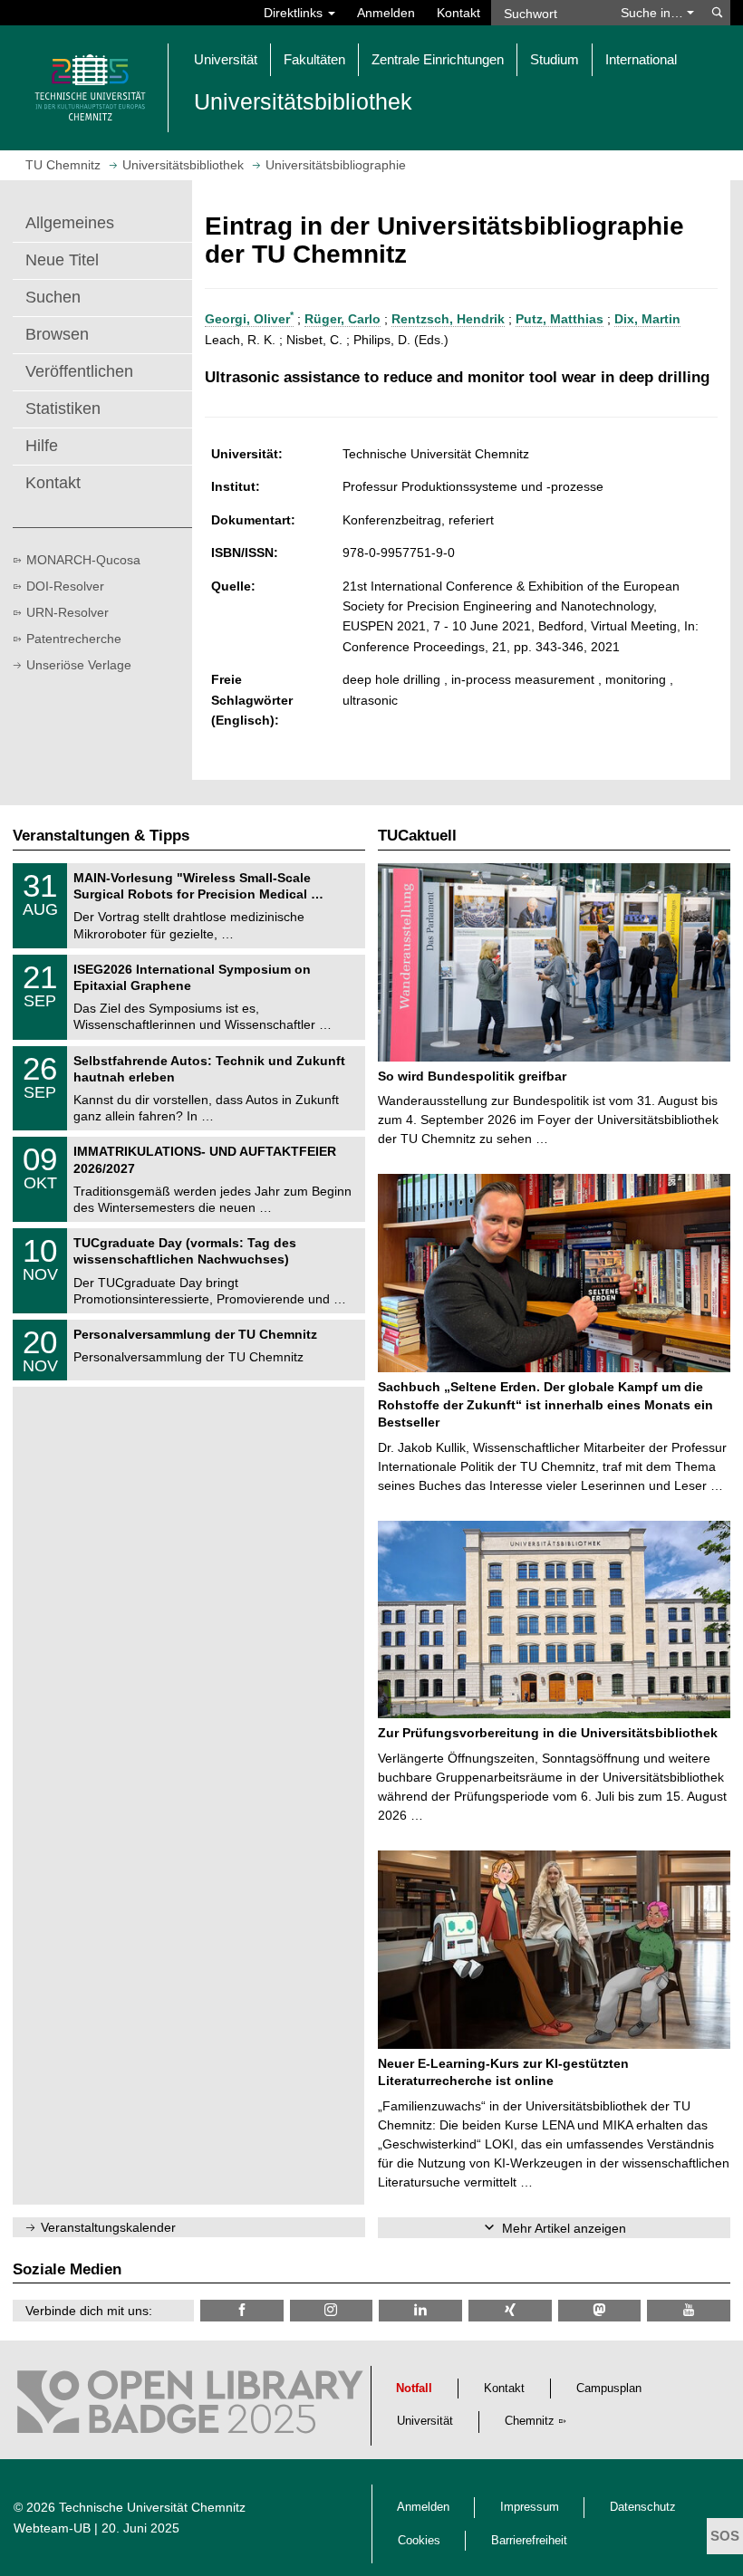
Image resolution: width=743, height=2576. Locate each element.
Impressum (530, 2507)
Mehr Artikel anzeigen (564, 2228)
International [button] (641, 59)
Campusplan (609, 2389)
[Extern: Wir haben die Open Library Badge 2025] (190, 2407)
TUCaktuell (417, 836)
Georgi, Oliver (249, 319)
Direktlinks (295, 13)
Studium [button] (555, 59)
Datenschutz (643, 2507)
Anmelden (386, 13)
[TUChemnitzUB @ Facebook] (242, 2310)
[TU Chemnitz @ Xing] (510, 2310)
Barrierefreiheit (529, 2541)
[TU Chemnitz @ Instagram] (332, 2310)
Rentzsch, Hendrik (448, 319)
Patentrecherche (74, 639)
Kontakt (458, 13)
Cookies (419, 2541)
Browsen (57, 334)
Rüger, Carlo (343, 319)
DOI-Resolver (65, 586)
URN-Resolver (68, 612)
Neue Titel (62, 260)
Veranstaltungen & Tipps (101, 836)
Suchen (53, 297)
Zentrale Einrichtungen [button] (438, 59)
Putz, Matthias (560, 319)
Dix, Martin (647, 319)
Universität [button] (226, 59)
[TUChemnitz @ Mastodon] (600, 2310)
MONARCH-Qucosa (83, 560)
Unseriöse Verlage (79, 665)
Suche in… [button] (654, 13)
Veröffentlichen (79, 371)
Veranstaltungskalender (108, 2227)
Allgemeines (70, 223)
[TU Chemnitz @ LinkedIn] (420, 2310)
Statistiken (63, 409)
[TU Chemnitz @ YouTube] (689, 2310)
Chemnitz (530, 2421)
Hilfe (42, 446)
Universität (425, 2421)
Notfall (414, 2389)
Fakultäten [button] (314, 59)
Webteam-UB (52, 2528)
